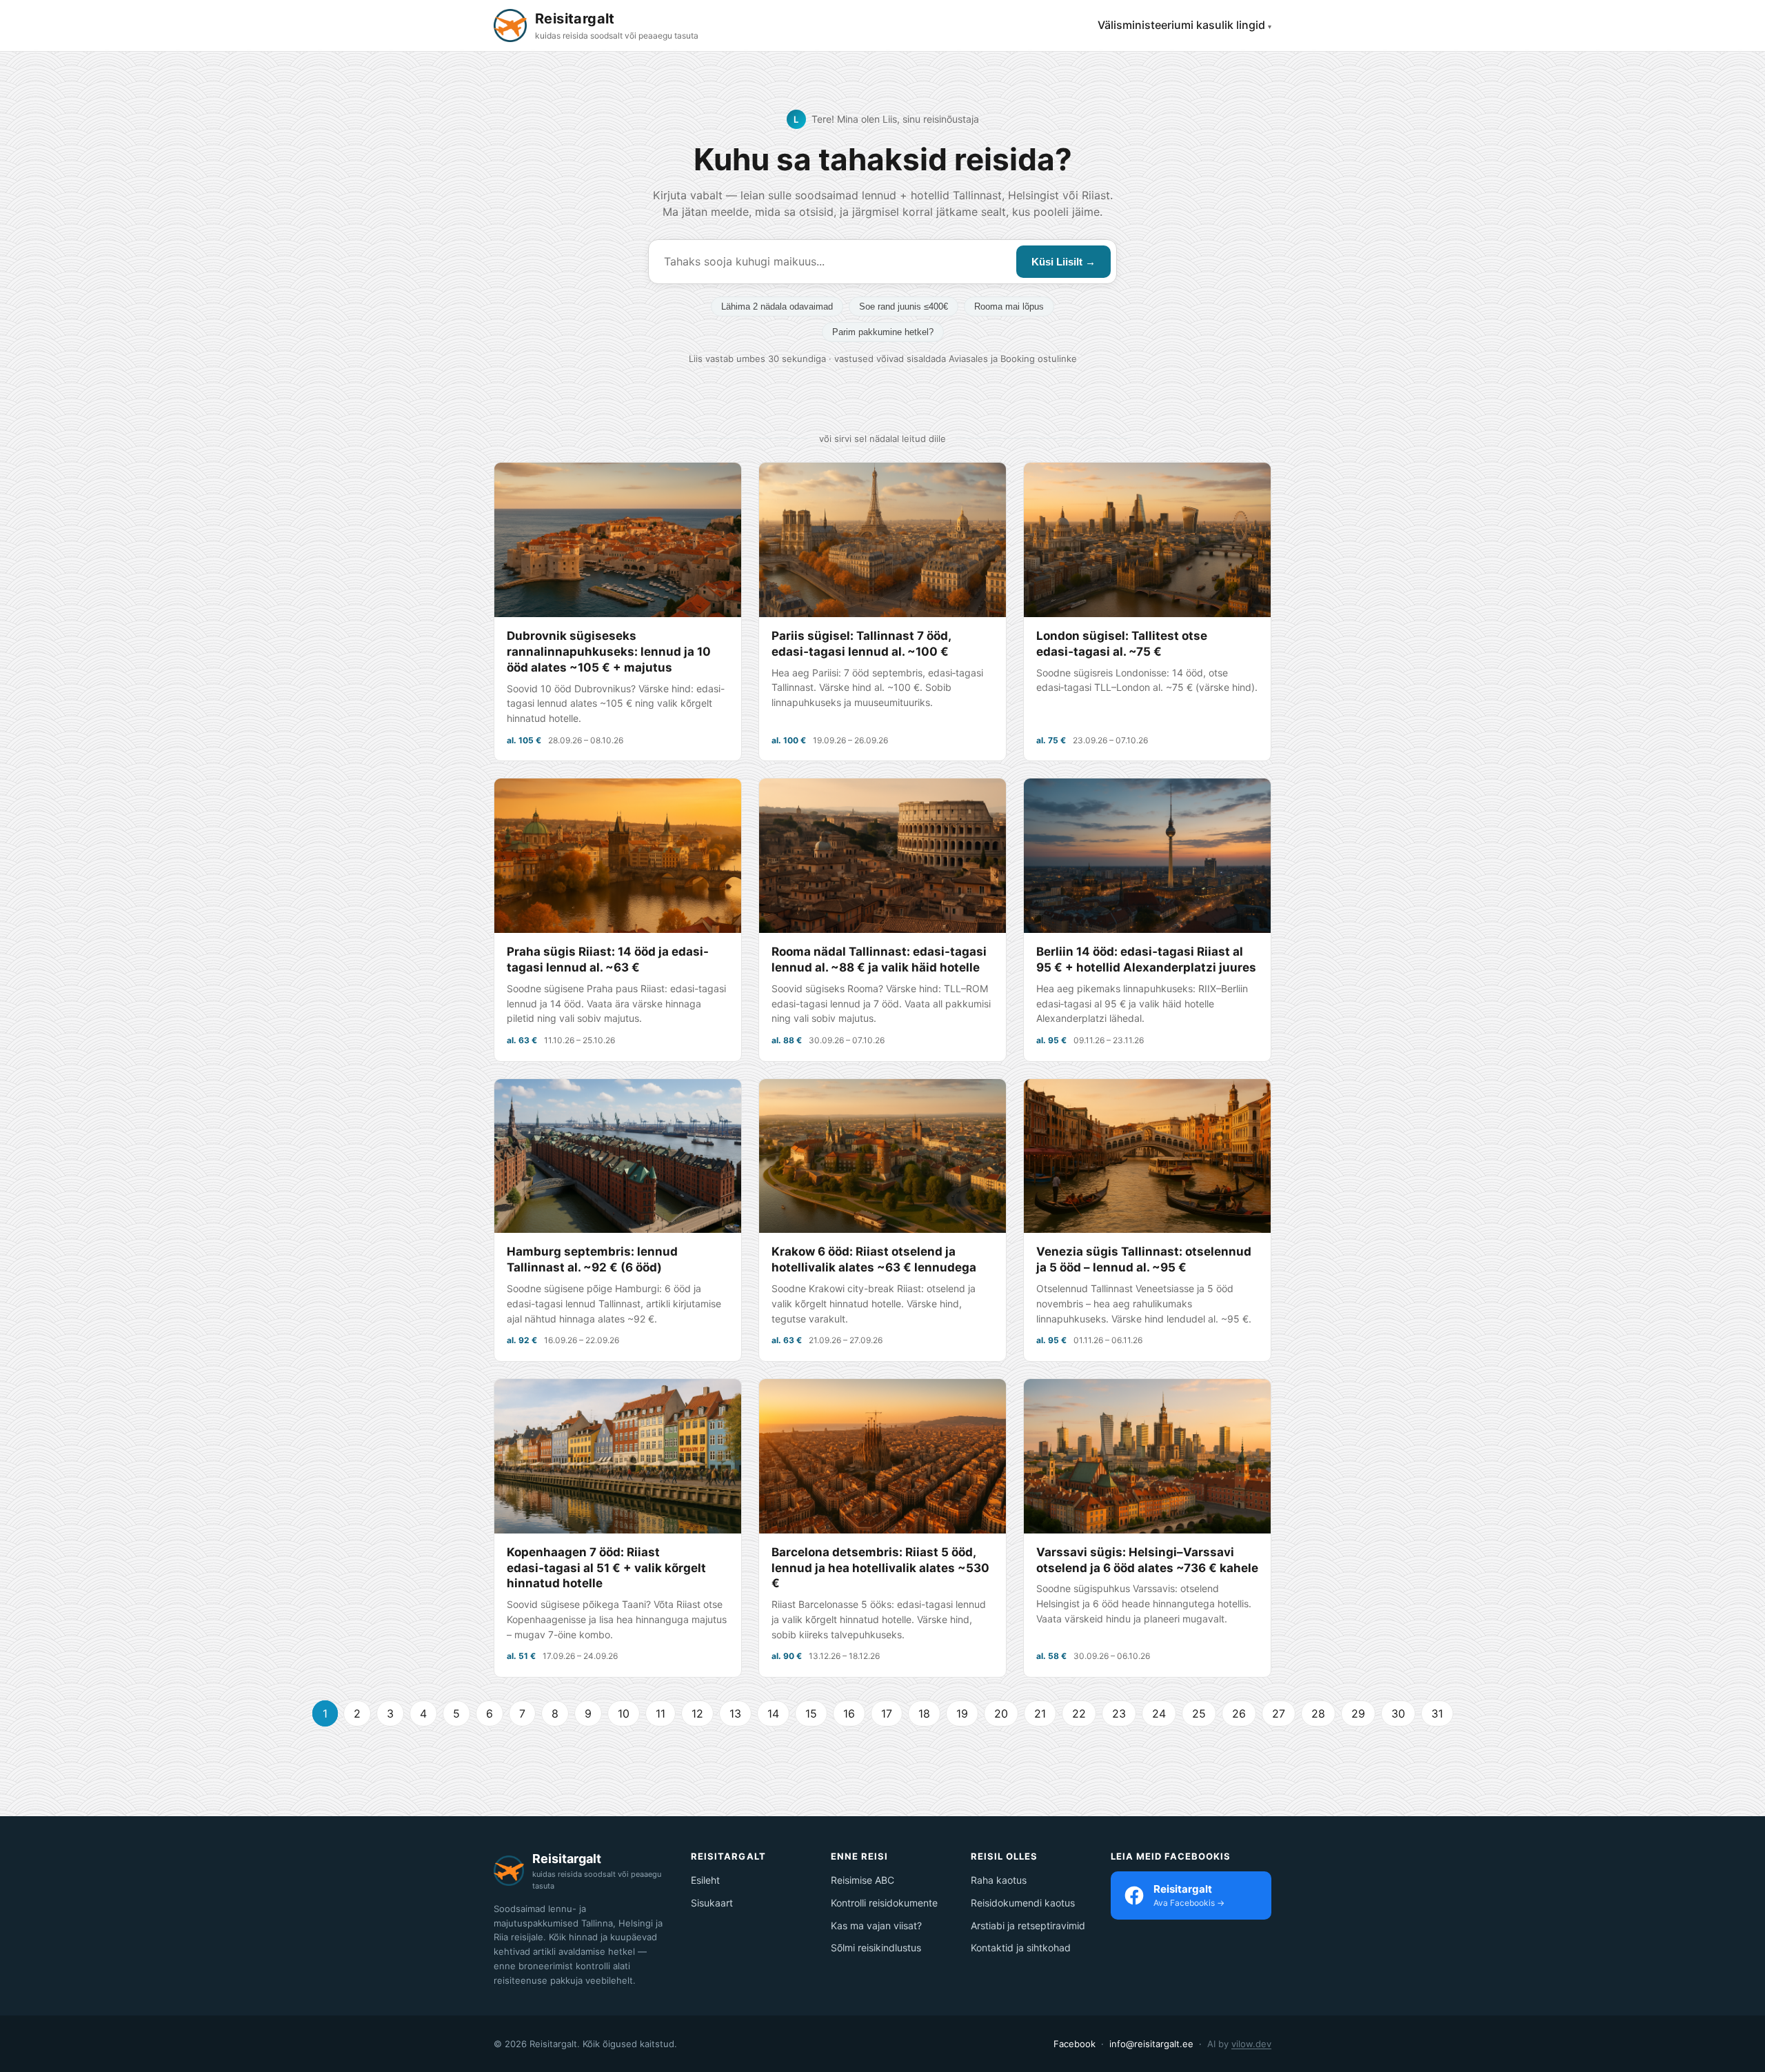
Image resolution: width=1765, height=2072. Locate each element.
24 (1159, 1713)
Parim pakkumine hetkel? (883, 332)
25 (1199, 1713)
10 (624, 1713)
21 (1040, 1713)
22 (1079, 1713)
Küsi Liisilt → (1063, 262)
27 (1279, 1713)
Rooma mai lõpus (1009, 306)
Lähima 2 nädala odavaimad (777, 306)
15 (811, 1713)
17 (887, 1713)
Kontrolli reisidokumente (884, 1903)
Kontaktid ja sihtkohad (1021, 1948)
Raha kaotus (999, 1880)
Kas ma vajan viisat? (876, 1925)
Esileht (705, 1880)
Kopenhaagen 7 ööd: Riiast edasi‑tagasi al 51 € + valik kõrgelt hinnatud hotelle (606, 1568)
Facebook (1075, 2044)
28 (1318, 1713)
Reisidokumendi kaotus (1023, 1903)
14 (773, 1713)
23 (1119, 1713)
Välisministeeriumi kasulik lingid (1181, 25)
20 (1001, 1713)
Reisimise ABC (863, 1880)
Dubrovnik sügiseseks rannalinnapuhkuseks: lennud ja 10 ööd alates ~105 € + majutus (609, 652)
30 (1398, 1713)
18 (924, 1713)
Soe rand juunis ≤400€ (904, 306)
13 (735, 1713)
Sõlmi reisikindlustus (876, 1948)
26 (1239, 1713)
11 (660, 1713)
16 (849, 1713)
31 (1437, 1713)
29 (1358, 1713)
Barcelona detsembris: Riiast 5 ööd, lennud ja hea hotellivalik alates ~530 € (880, 1568)
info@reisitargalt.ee (1151, 2044)
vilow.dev (1251, 2044)
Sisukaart (712, 1903)
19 (962, 1713)
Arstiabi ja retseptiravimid (1028, 1925)
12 (697, 1713)
